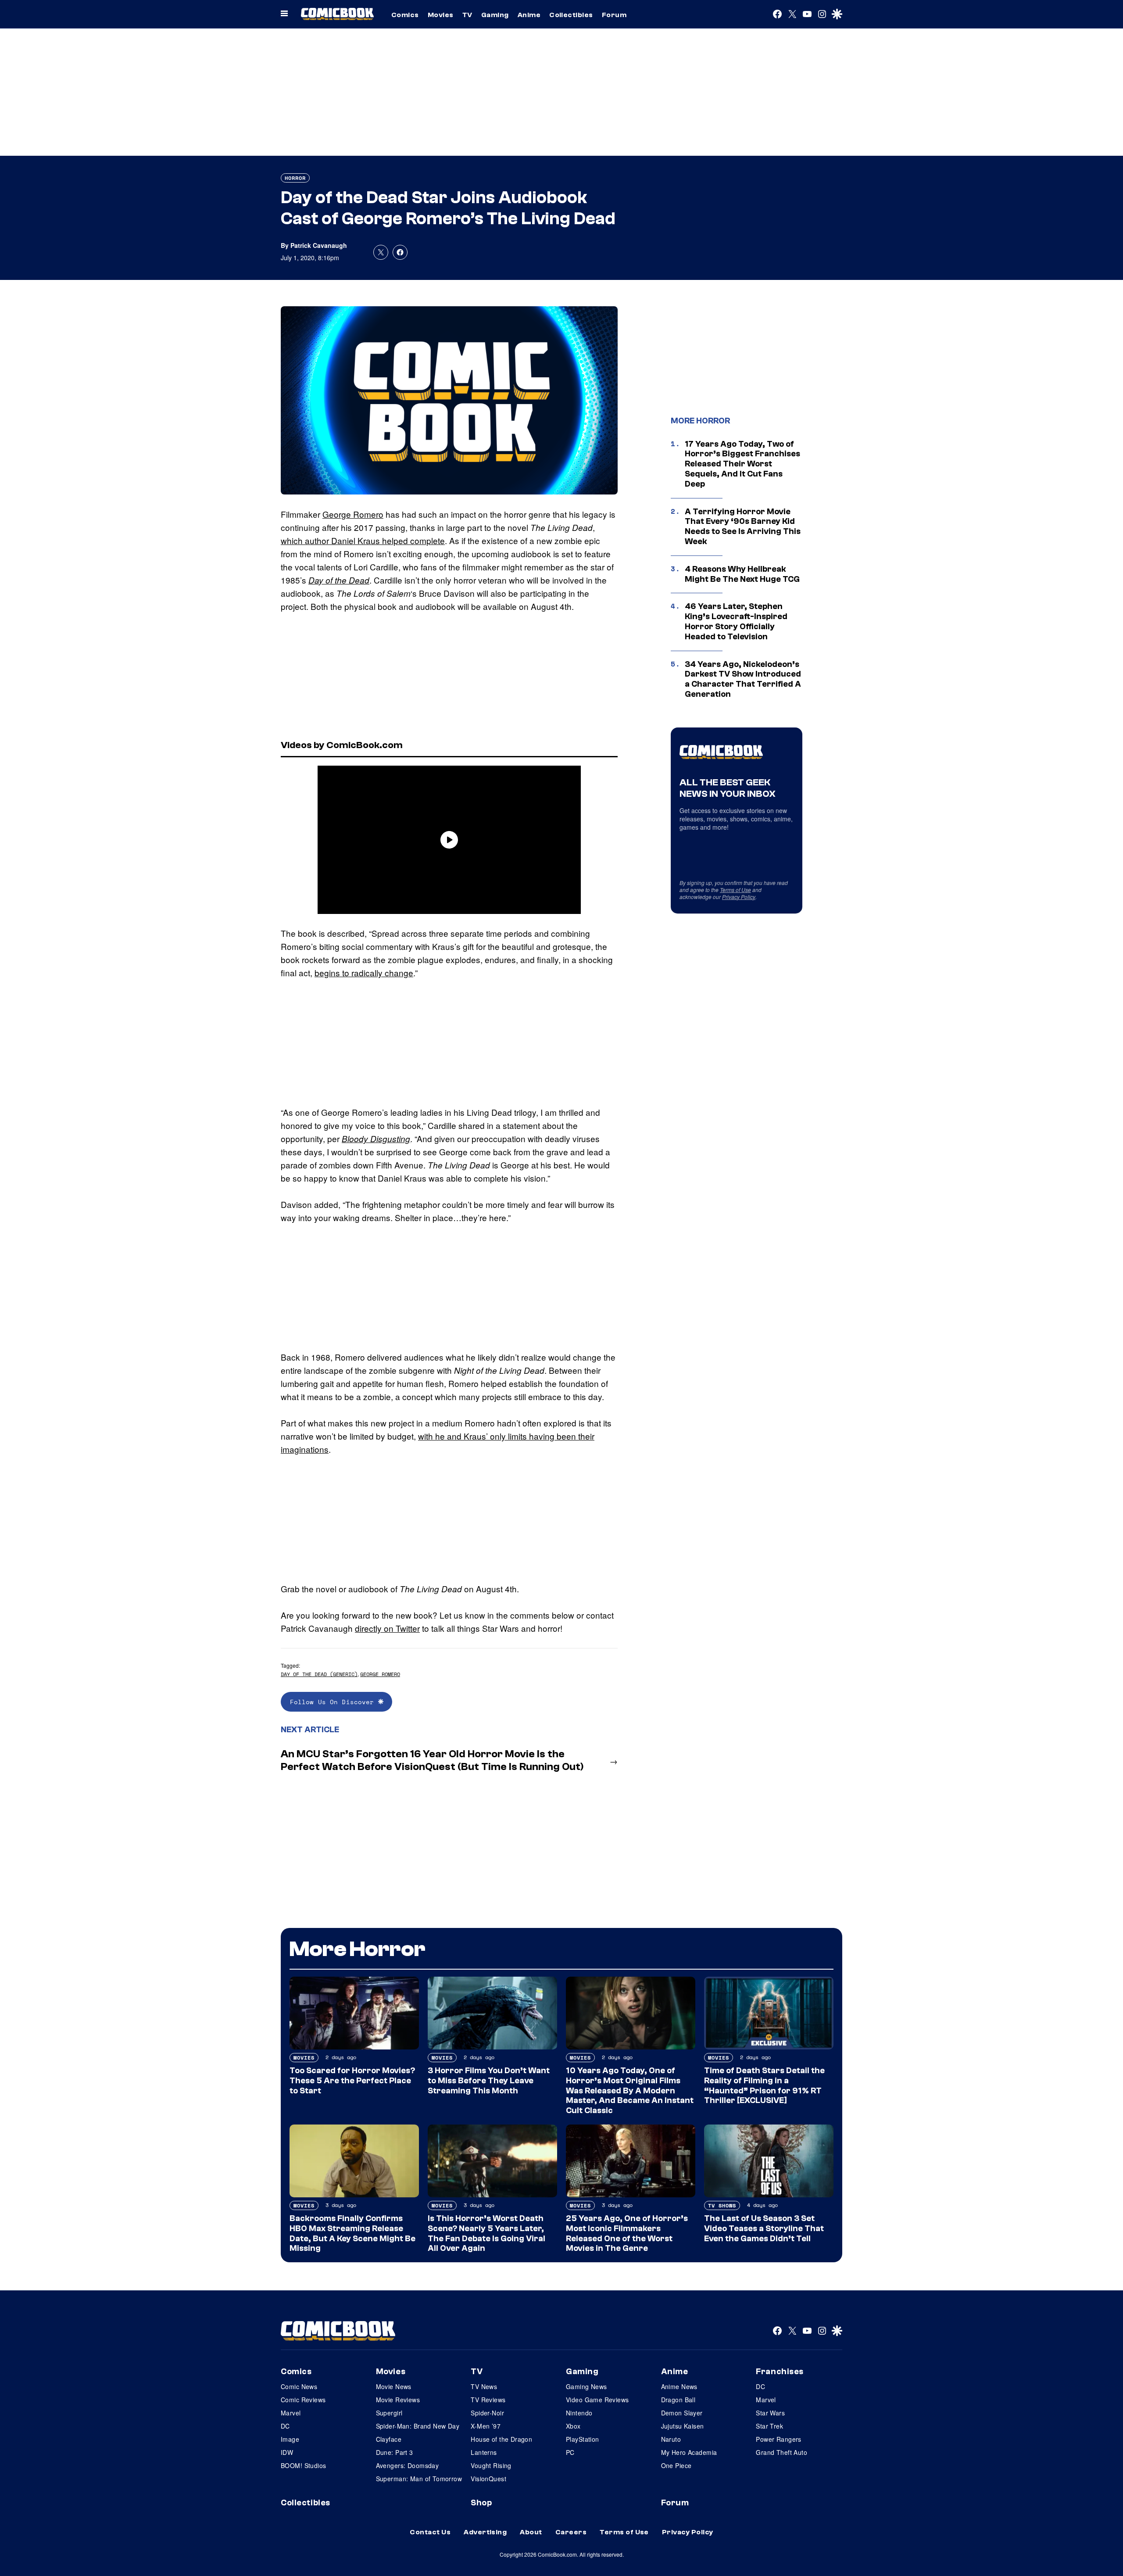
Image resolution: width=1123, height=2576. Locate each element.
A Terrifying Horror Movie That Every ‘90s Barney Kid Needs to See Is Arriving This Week (743, 527)
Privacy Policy (739, 897)
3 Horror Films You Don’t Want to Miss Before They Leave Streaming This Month (489, 2081)
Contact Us (430, 2532)
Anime (529, 15)
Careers (571, 2532)
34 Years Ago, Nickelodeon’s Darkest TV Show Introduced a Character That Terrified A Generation (743, 679)
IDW (287, 2452)
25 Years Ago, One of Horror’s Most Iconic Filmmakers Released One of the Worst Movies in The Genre (627, 2233)
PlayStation (583, 2439)
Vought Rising (491, 2465)
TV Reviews (488, 2400)
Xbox (573, 2426)
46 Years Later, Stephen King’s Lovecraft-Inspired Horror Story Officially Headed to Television (736, 621)
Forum (614, 15)
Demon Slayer (682, 2413)
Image (290, 2439)
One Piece (676, 2465)
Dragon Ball (678, 2400)
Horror (295, 178)
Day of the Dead (339, 580)
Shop (481, 2503)
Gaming (495, 15)
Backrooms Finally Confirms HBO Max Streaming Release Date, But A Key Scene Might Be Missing (352, 2233)
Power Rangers (778, 2439)
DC (285, 2426)
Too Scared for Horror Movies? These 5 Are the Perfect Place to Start (352, 2081)
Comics (405, 15)
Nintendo (579, 2413)
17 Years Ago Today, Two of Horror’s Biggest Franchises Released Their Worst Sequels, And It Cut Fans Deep (742, 464)
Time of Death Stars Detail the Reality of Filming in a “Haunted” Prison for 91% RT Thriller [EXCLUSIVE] (764, 2085)
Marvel (291, 2413)
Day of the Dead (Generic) (319, 1674)
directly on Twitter (387, 1628)
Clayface (389, 2439)
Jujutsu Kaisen (683, 2426)
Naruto (671, 2439)
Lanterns (484, 2452)
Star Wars (770, 2413)
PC (570, 2452)
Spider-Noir (487, 2413)
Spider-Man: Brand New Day (418, 2426)
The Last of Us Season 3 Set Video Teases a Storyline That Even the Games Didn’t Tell (764, 2228)
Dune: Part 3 (395, 2452)
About (531, 2532)
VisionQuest (488, 2479)
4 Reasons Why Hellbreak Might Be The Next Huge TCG (742, 574)
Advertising (485, 2532)
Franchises (780, 2372)
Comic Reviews (303, 2400)
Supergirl (389, 2413)
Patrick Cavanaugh (319, 245)
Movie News (394, 2386)
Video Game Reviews (597, 2400)
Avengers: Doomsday (408, 2465)
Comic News (299, 2386)
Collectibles (571, 15)
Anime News (679, 2386)
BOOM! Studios (303, 2465)
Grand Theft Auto (781, 2452)
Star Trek (769, 2426)
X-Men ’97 (486, 2426)
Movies (441, 15)
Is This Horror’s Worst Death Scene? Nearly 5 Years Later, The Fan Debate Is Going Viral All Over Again (486, 2233)
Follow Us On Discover (334, 1702)
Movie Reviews (398, 2400)
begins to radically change (364, 973)
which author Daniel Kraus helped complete (363, 540)
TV (467, 15)
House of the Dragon (501, 2439)
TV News (484, 2386)
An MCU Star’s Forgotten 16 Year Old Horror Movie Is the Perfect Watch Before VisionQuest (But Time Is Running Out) (432, 1760)
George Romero (353, 514)
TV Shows (722, 2205)
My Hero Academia (689, 2452)
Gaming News (587, 2386)
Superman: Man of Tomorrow (419, 2479)
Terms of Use (735, 890)
